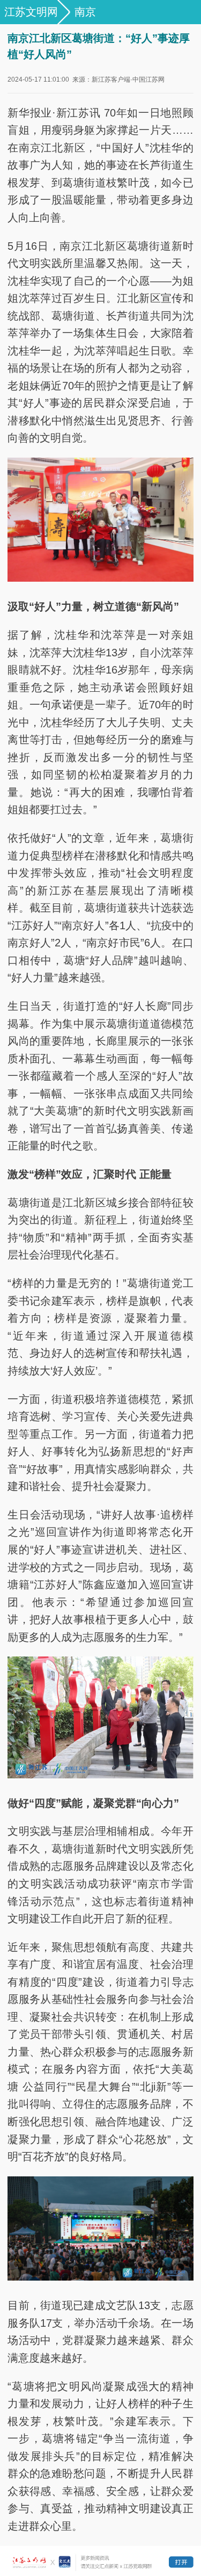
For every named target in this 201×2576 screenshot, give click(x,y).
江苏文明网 (31, 12)
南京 (85, 12)
